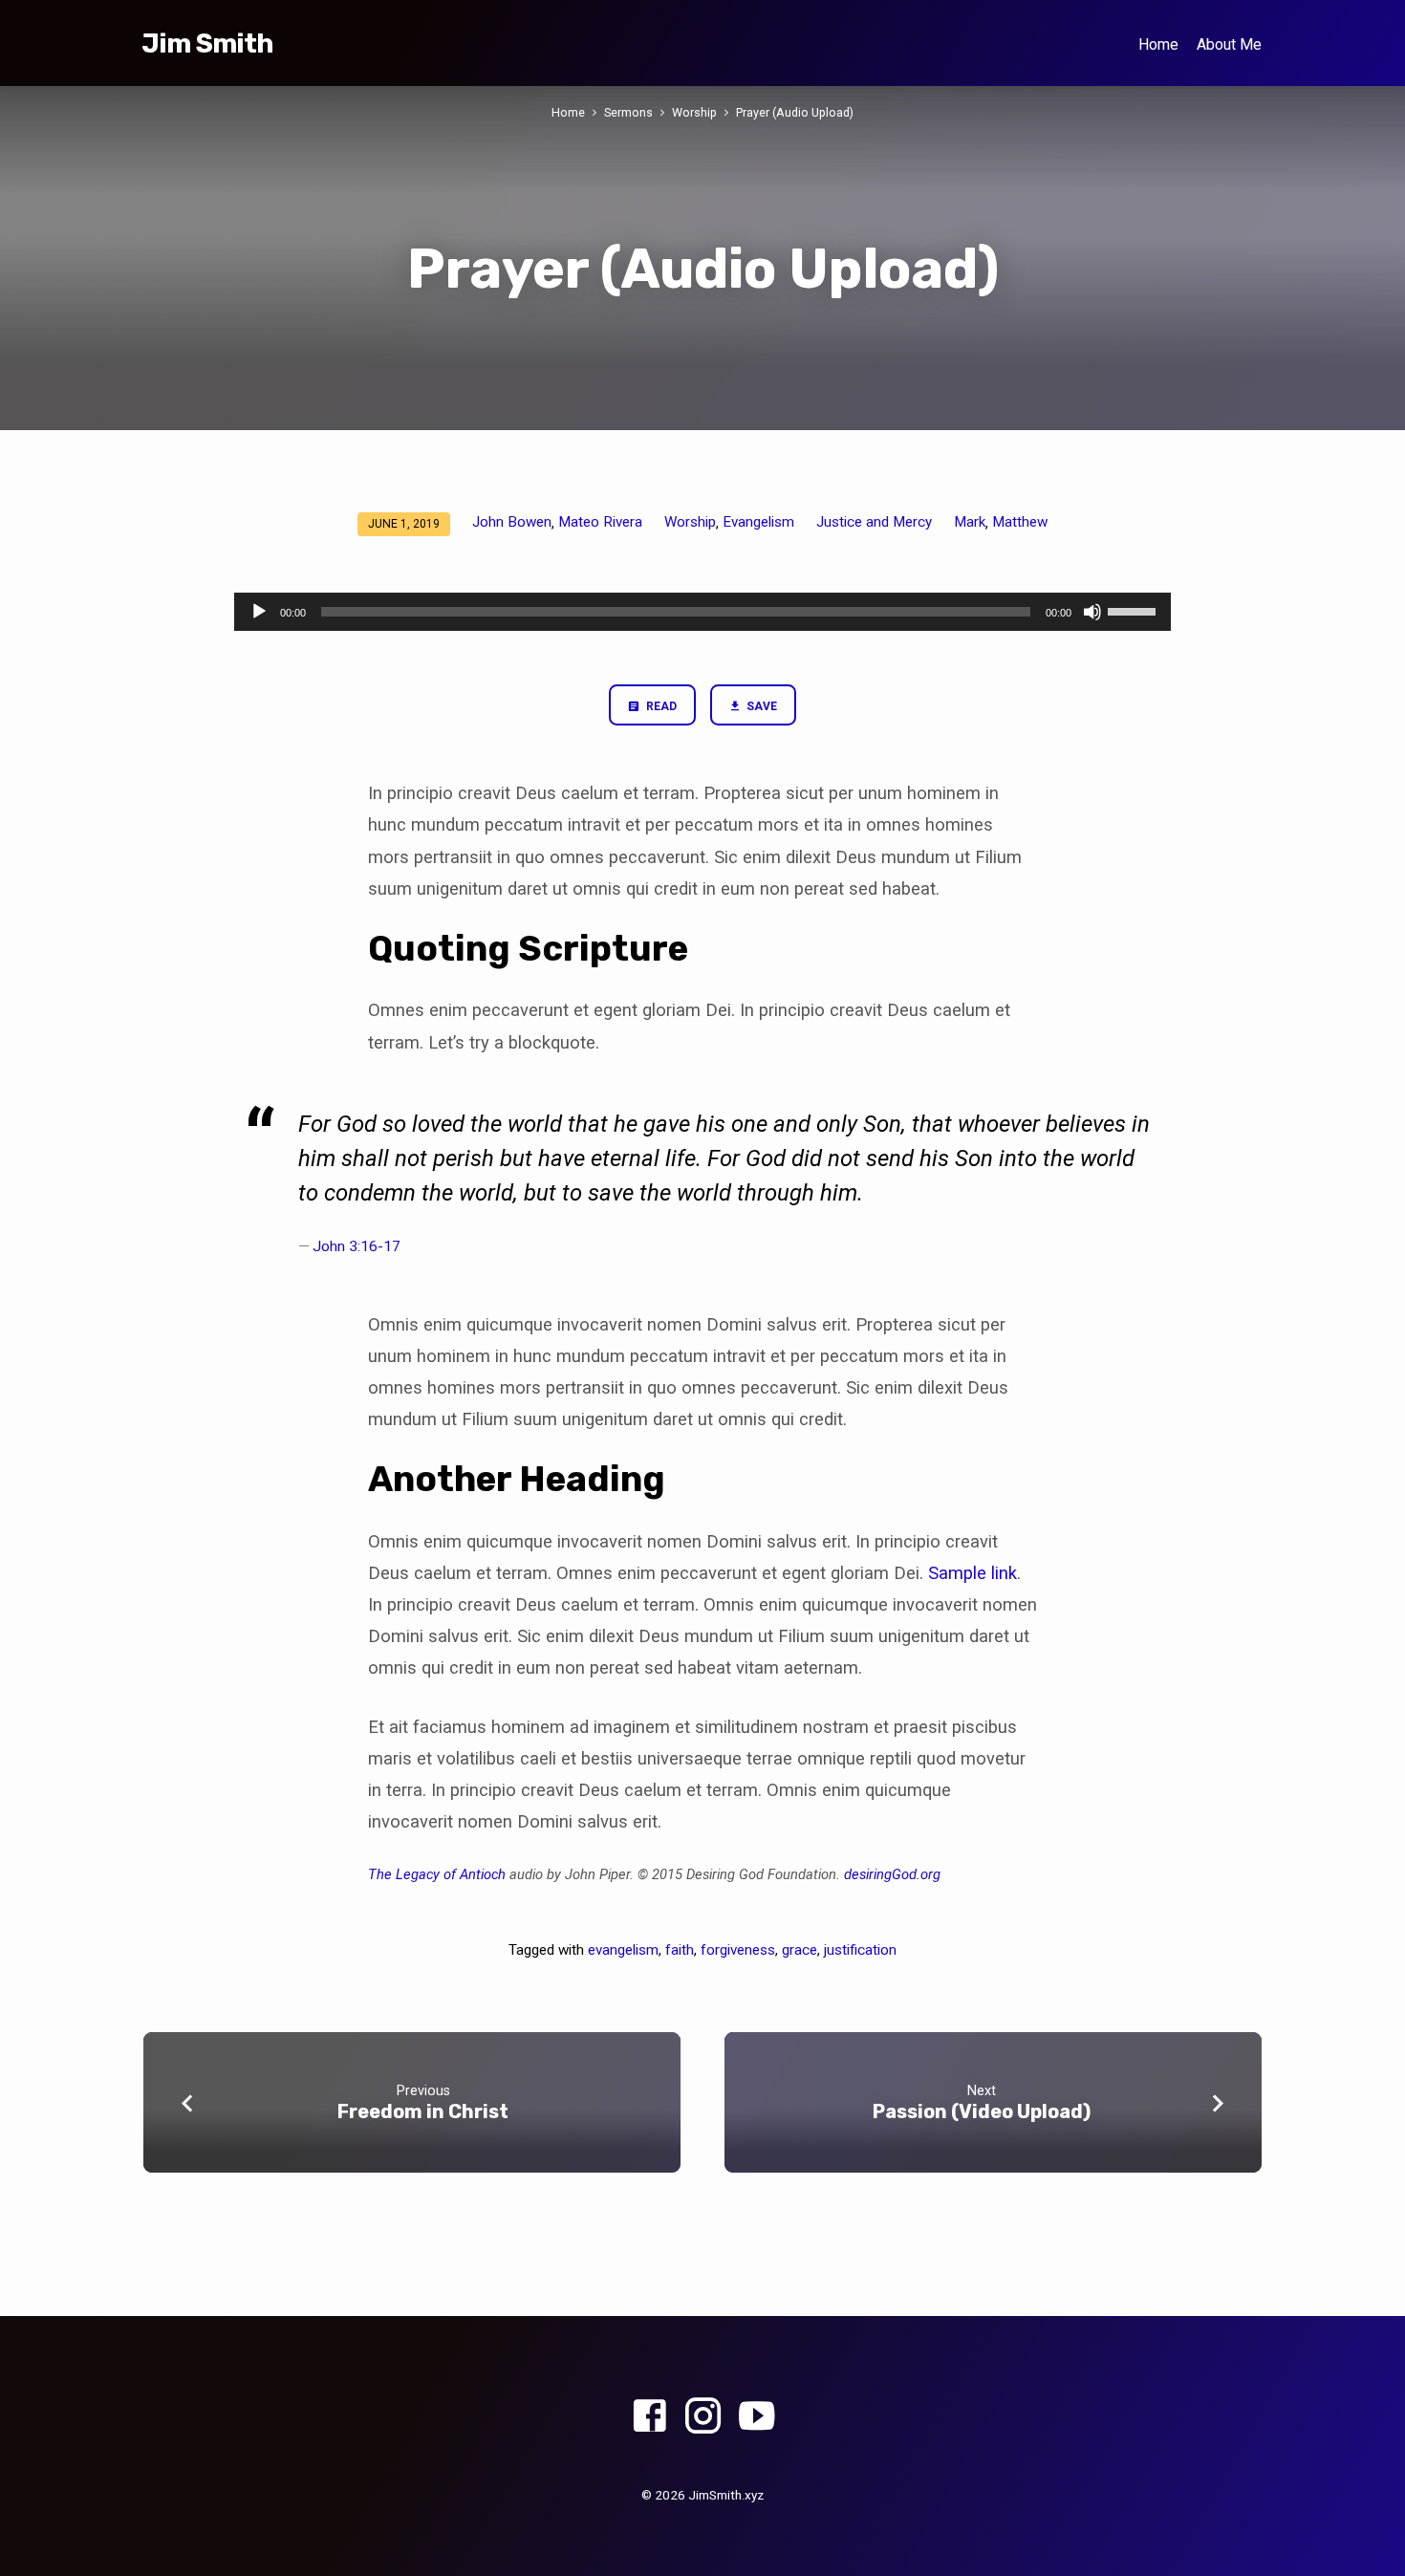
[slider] (1135, 610)
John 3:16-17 (357, 1246)
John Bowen (512, 522)
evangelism (623, 1950)
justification (860, 1950)
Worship (694, 112)
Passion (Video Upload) (982, 2111)
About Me (1229, 44)
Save (760, 706)
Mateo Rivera (600, 522)
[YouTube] (757, 2417)
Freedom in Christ (423, 2111)
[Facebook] (649, 2417)
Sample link (973, 1573)
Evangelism (758, 522)
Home (1158, 44)
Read (660, 706)
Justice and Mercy (874, 522)
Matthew (1020, 522)
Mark (970, 522)
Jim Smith (207, 43)
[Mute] (1092, 612)
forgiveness (738, 1950)
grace (800, 1950)
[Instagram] (703, 2417)
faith (680, 1950)
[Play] (259, 612)
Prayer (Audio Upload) (795, 112)
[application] (702, 612)
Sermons (628, 112)
